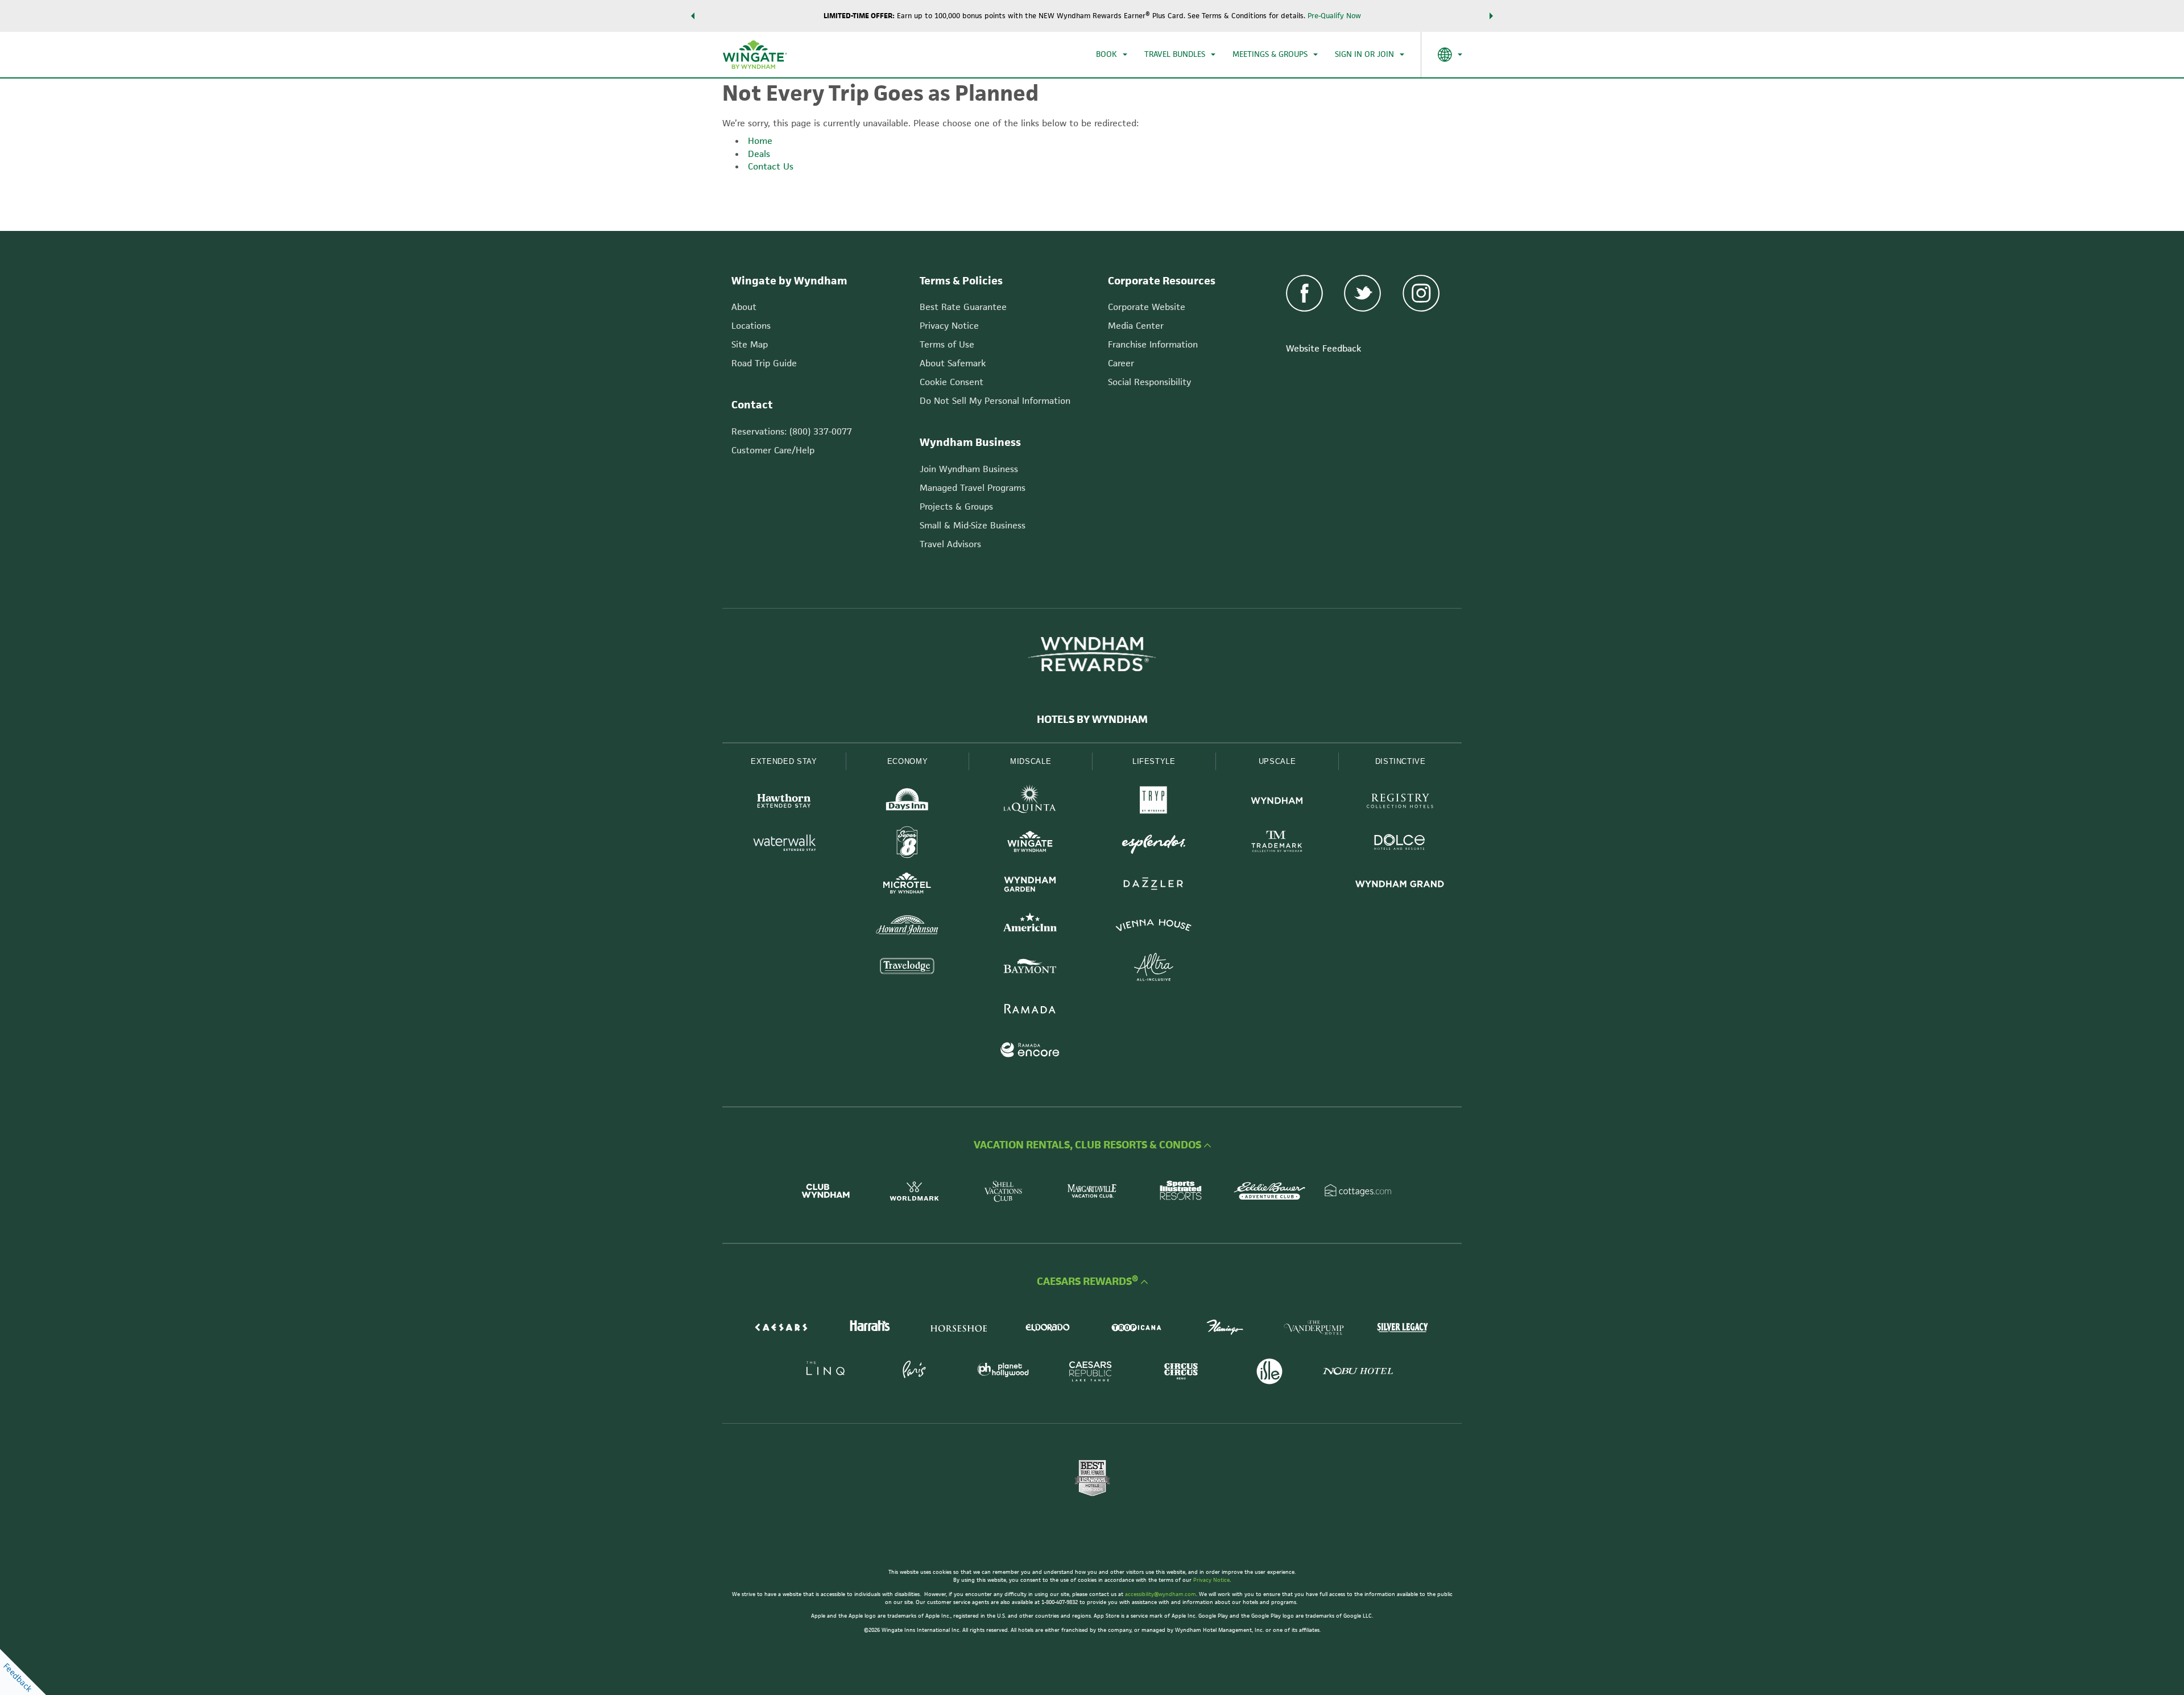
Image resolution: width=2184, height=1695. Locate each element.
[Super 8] (907, 844)
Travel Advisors (950, 544)
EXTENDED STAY (784, 761)
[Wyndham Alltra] (1154, 968)
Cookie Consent (952, 382)
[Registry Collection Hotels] (1400, 802)
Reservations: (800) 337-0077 (792, 431)
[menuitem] (1112, 55)
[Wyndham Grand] (1400, 885)
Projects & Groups (956, 507)
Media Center (1136, 326)
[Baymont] (1030, 968)
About (744, 307)
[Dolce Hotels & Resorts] (1400, 844)
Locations (751, 326)
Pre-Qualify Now (1334, 16)
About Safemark (953, 363)
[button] (693, 16)
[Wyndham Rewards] (1092, 654)
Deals (759, 154)
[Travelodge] (907, 968)
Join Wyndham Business (969, 469)
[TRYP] (1154, 802)
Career (1121, 363)
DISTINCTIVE (1401, 761)
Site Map (750, 344)
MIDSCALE (1031, 761)
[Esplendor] (1154, 844)
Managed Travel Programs (973, 488)
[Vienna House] (1154, 927)
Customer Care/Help (773, 450)
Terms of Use (947, 344)
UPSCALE (1277, 761)
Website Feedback (1323, 348)
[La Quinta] (1030, 802)
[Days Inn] (907, 802)
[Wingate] (1030, 844)
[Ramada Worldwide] (1030, 1010)
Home (760, 141)
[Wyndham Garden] (1030, 885)
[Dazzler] (1154, 885)
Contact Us (771, 166)
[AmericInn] (1030, 927)
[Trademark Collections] (1277, 844)
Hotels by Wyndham (1092, 720)
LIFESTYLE (1154, 761)
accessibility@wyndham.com (1161, 1594)
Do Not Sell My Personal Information (995, 401)
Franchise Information (1153, 344)
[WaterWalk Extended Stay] (784, 844)
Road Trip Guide (764, 363)
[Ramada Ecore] (1030, 1051)
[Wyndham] (1277, 802)
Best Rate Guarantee (963, 307)
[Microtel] (907, 885)
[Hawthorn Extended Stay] (784, 802)
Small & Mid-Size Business (973, 525)
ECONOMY (908, 761)
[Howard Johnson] (907, 927)
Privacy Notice (949, 326)
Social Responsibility (1149, 382)
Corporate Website (1147, 307)
